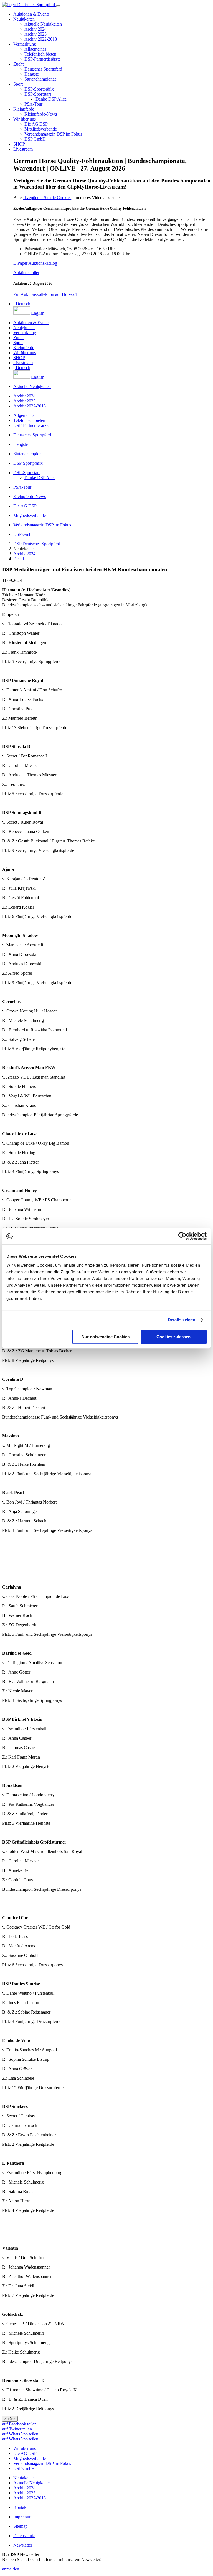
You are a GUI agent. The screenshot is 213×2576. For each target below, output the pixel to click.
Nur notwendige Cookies (106, 1337)
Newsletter (23, 2545)
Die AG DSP (36, 124)
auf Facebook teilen (19, 2424)
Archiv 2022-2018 (41, 39)
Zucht (18, 64)
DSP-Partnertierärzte (42, 59)
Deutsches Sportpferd (43, 69)
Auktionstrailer (26, 273)
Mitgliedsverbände (41, 129)
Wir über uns (25, 119)
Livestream (23, 149)
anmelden (11, 2569)
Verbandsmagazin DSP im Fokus (53, 134)
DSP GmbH (35, 139)
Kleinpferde (24, 109)
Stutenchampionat (40, 79)
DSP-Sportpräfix (39, 89)
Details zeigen (182, 1320)
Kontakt (20, 2507)
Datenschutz (24, 2536)
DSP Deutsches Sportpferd (37, 544)
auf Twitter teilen (17, 2429)
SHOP (19, 144)
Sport (18, 84)
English (37, 313)
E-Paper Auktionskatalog (35, 263)
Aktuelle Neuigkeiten (43, 24)
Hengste (32, 74)
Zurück (10, 2419)
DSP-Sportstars (38, 94)
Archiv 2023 (35, 34)
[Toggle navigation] (58, 6)
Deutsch (22, 304)
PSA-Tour (33, 104)
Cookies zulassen (173, 1337)
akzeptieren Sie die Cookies (47, 198)
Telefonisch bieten (40, 54)
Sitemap (20, 2526)
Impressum (23, 2517)
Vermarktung (25, 44)
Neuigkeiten (24, 19)
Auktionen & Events (31, 14)
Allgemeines (35, 49)
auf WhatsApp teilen (20, 2434)
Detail (19, 559)
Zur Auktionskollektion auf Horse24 (45, 294)
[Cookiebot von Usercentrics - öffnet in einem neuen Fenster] (182, 1236)
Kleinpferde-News (41, 114)
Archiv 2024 (35, 29)
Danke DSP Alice (51, 99)
